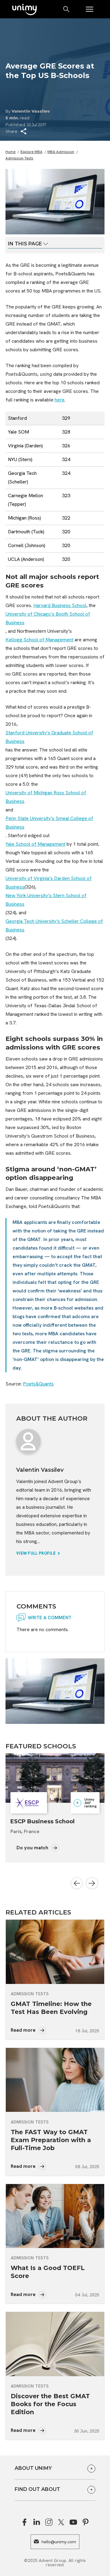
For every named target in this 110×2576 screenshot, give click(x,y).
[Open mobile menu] (90, 9)
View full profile (36, 1553)
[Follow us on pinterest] (86, 2522)
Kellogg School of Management (39, 640)
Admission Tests (19, 158)
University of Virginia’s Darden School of (49, 878)
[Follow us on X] (61, 2522)
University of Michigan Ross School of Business (46, 797)
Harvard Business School (60, 605)
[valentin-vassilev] (28, 1441)
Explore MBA (31, 152)
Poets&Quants (38, 1384)
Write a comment (50, 1618)
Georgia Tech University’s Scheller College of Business (54, 925)
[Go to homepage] (24, 10)
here (60, 400)
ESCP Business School (42, 1821)
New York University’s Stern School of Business (46, 900)
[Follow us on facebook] (24, 2522)
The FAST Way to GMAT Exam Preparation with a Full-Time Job (51, 2140)
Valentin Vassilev (31, 111)
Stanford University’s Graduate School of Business (49, 737)
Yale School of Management (35, 844)
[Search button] (67, 9)
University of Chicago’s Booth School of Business (48, 618)
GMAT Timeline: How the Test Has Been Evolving (51, 2008)
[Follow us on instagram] (49, 2522)
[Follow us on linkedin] (37, 2522)
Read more (24, 2030)
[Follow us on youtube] (73, 2522)
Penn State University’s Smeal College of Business (49, 823)
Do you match (33, 1848)
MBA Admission (61, 152)
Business (15, 887)
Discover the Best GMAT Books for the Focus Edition (50, 2404)
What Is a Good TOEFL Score (48, 2272)
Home (11, 152)
